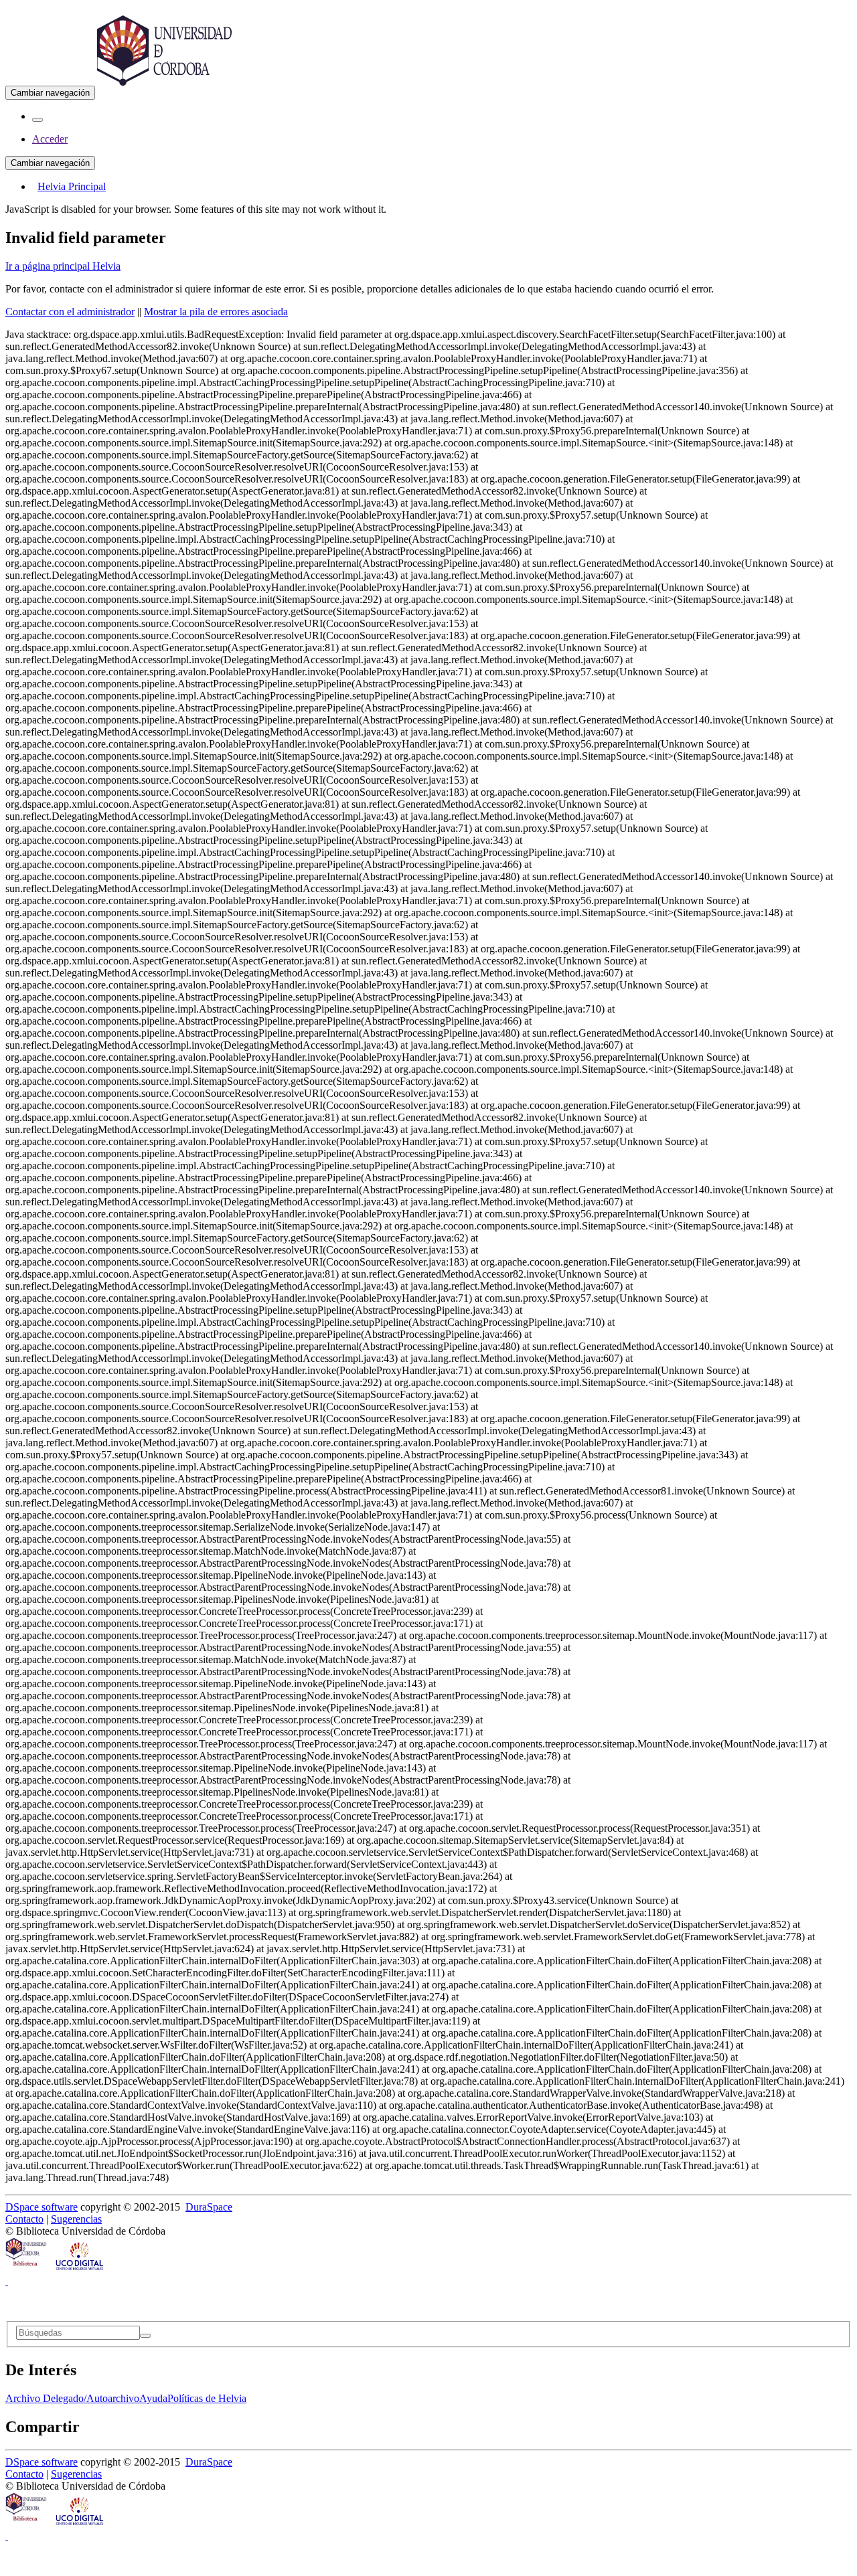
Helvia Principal (72, 186)
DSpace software (42, 2207)
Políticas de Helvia (207, 2398)
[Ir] (145, 2336)
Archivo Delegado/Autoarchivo (72, 2398)
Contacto (24, 2219)
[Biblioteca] (27, 2269)
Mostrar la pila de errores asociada (216, 312)
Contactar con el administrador (70, 312)
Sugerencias (76, 2219)
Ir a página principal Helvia (63, 266)
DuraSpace (209, 2207)
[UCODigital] (80, 2269)
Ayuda (153, 2398)
